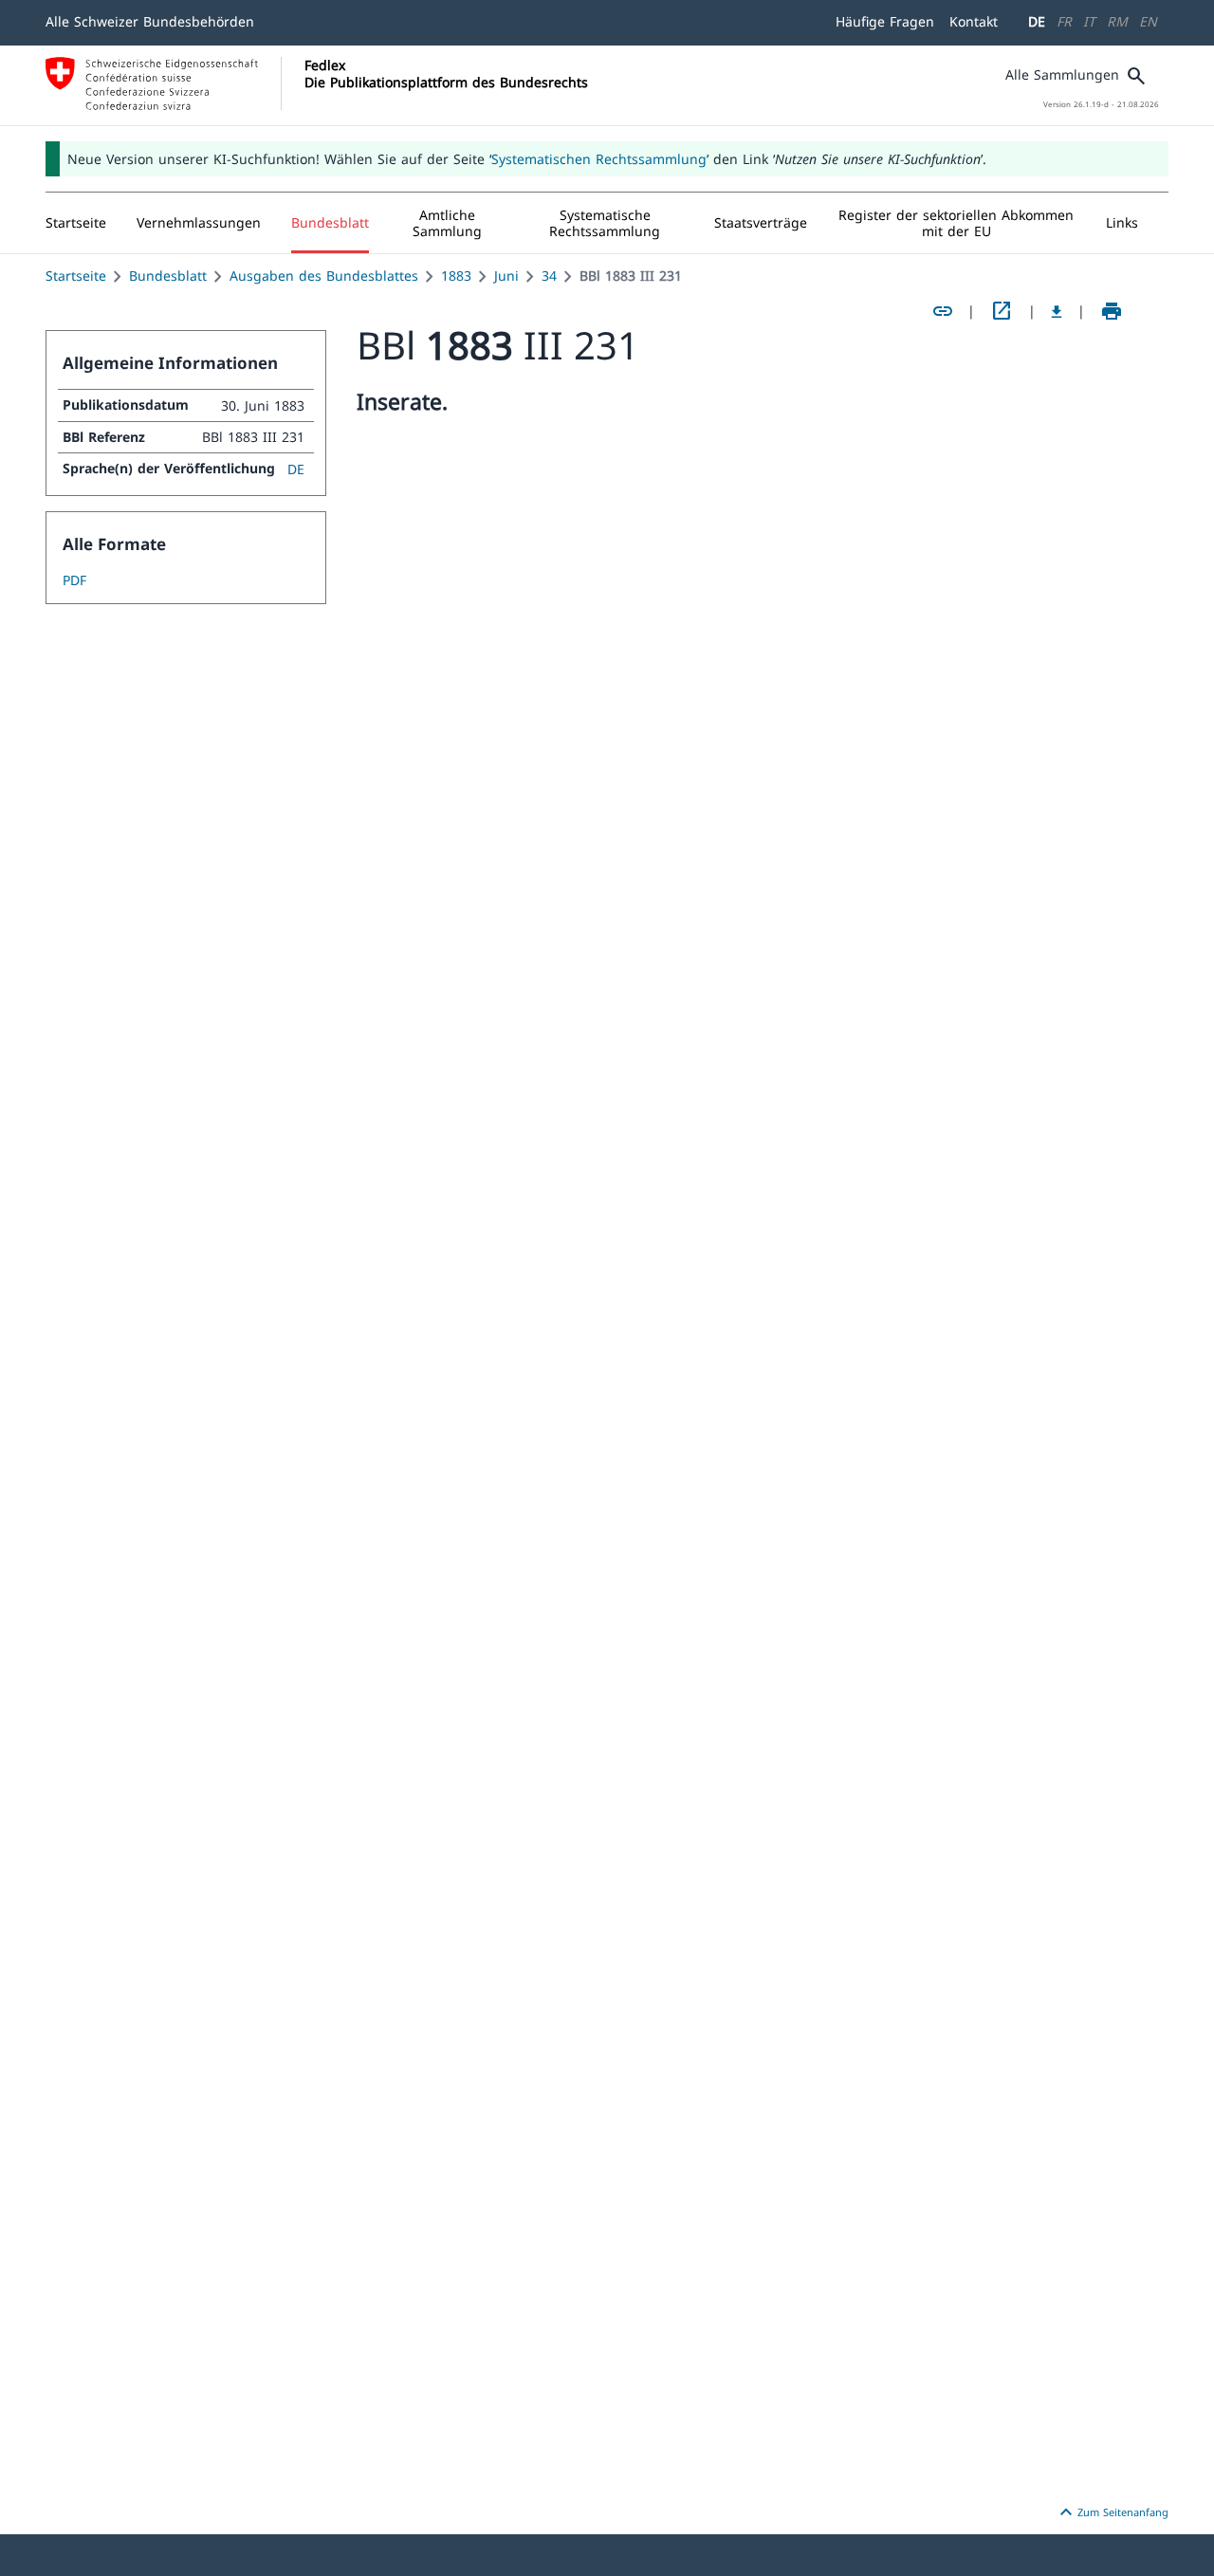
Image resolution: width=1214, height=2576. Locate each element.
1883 (456, 276)
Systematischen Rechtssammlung (599, 159)
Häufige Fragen (885, 21)
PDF (74, 580)
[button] (199, 223)
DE (1037, 21)
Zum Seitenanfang (1112, 2512)
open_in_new (1002, 311)
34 (549, 276)
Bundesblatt (168, 276)
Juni (506, 276)
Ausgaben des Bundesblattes (324, 276)
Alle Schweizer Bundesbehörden (150, 21)
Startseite (76, 276)
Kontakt (974, 21)
